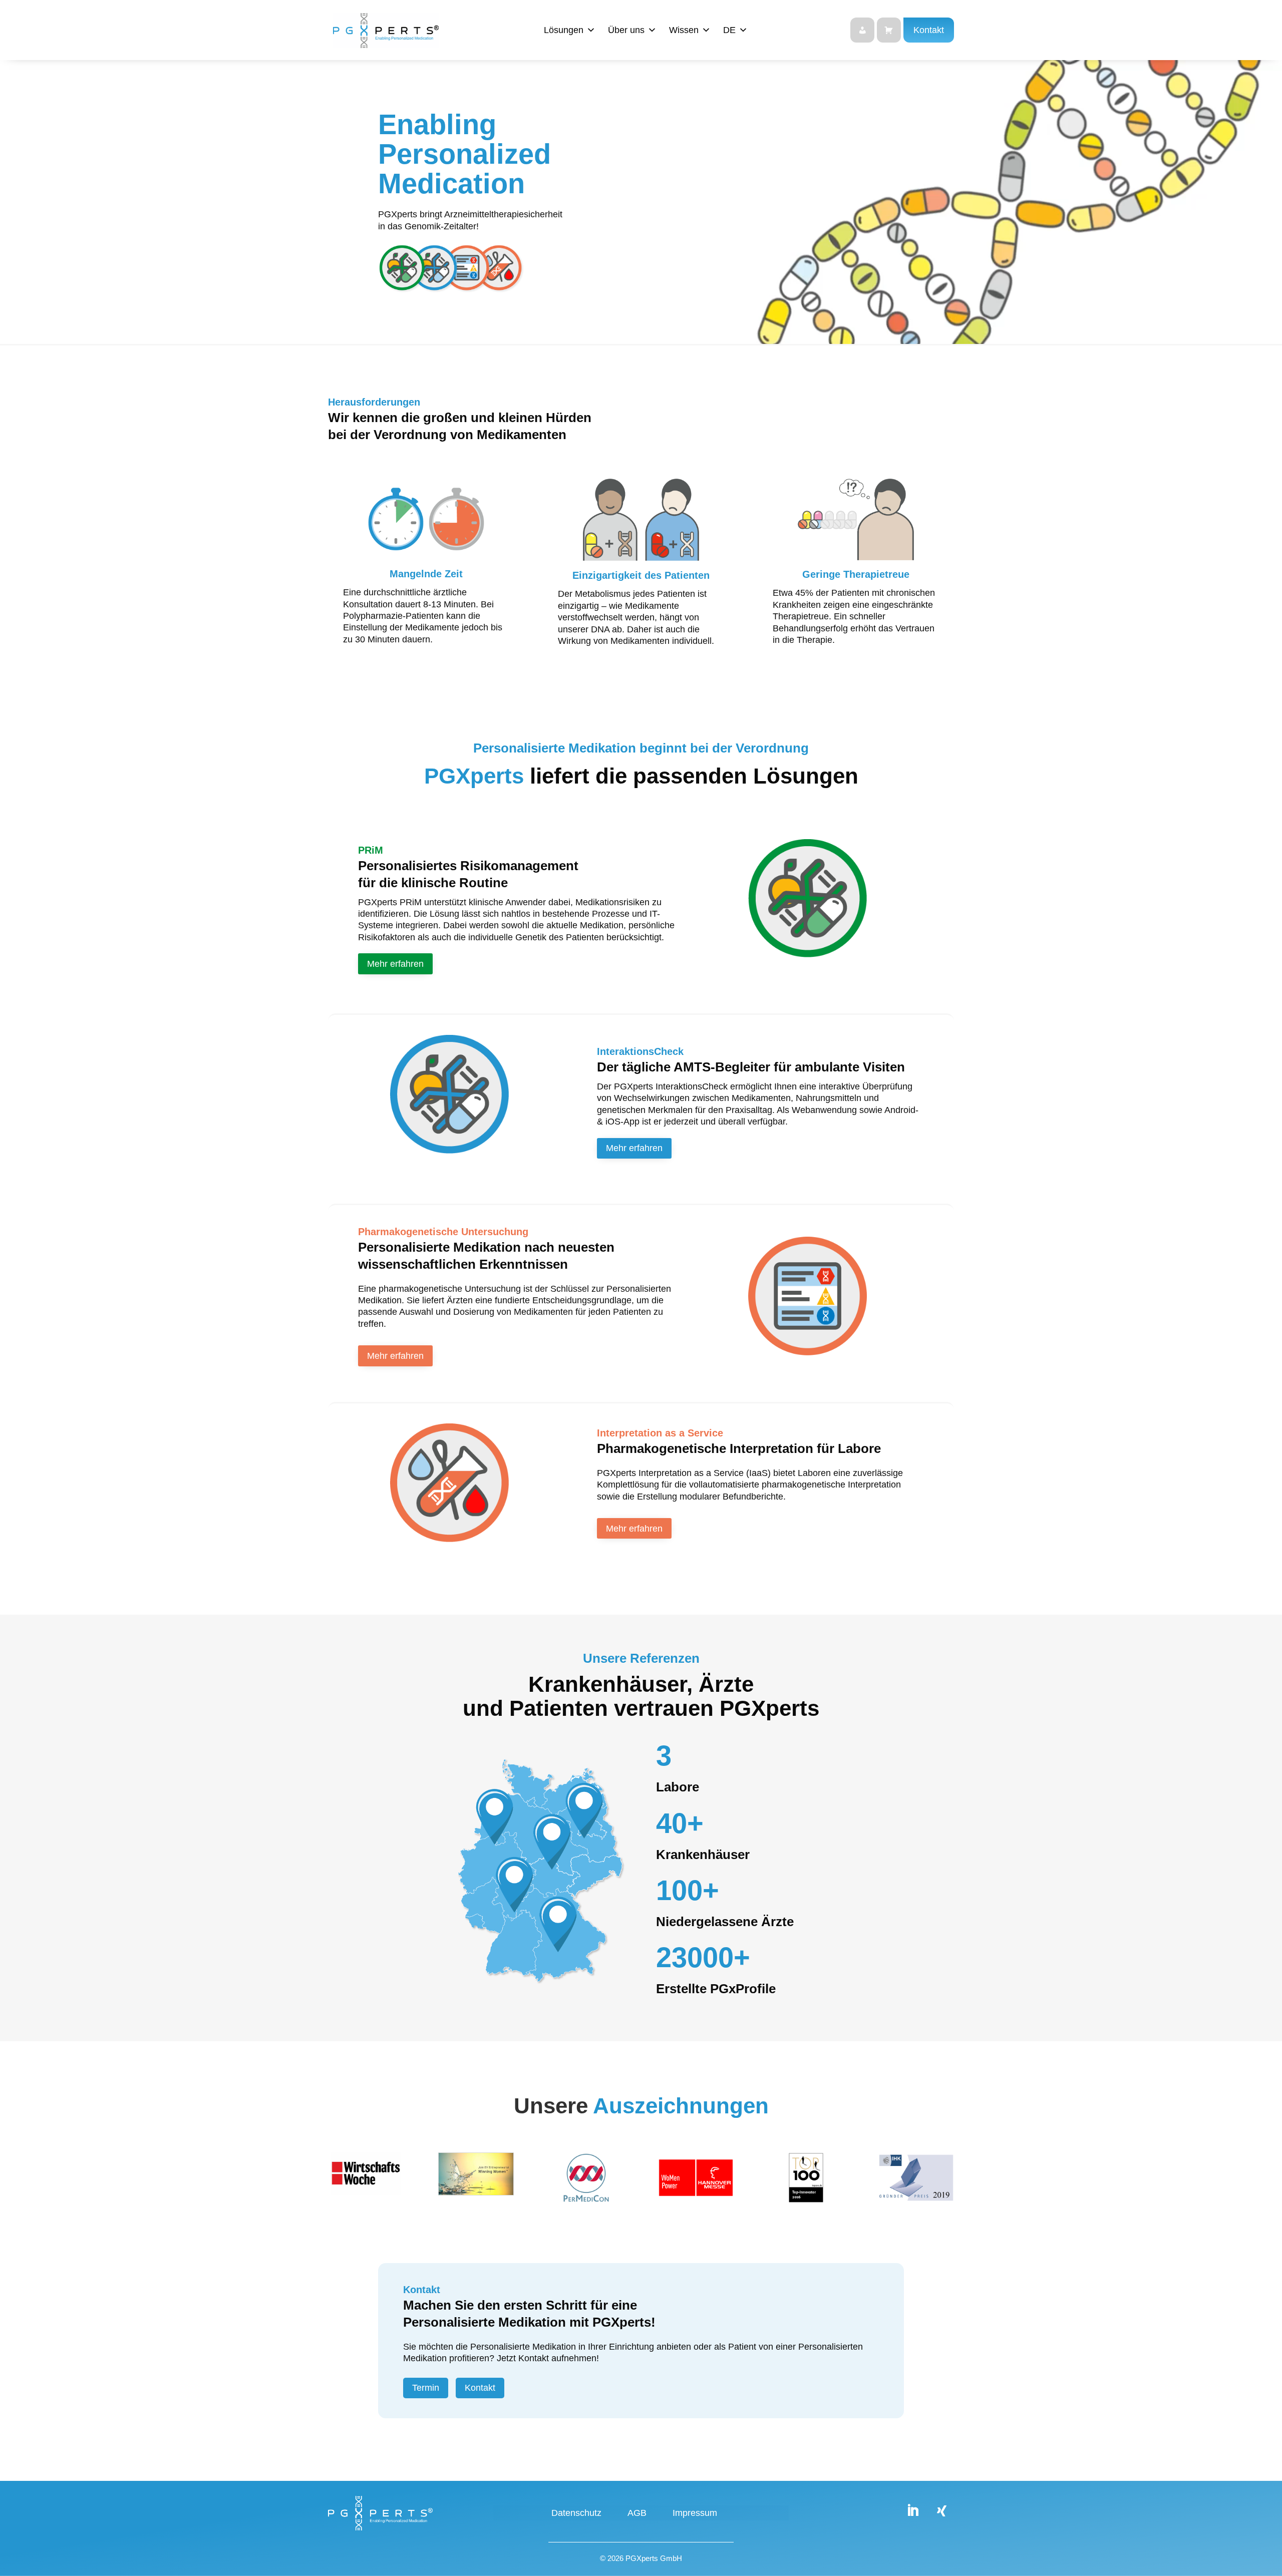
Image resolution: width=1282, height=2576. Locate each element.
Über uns (626, 30)
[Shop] (889, 30)
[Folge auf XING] (941, 2511)
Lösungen (564, 30)
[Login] (862, 30)
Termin (426, 2388)
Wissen (684, 30)
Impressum (695, 2514)
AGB (637, 2514)
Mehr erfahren (395, 964)
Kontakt (929, 30)
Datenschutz (576, 2514)
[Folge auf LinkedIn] (912, 2511)
